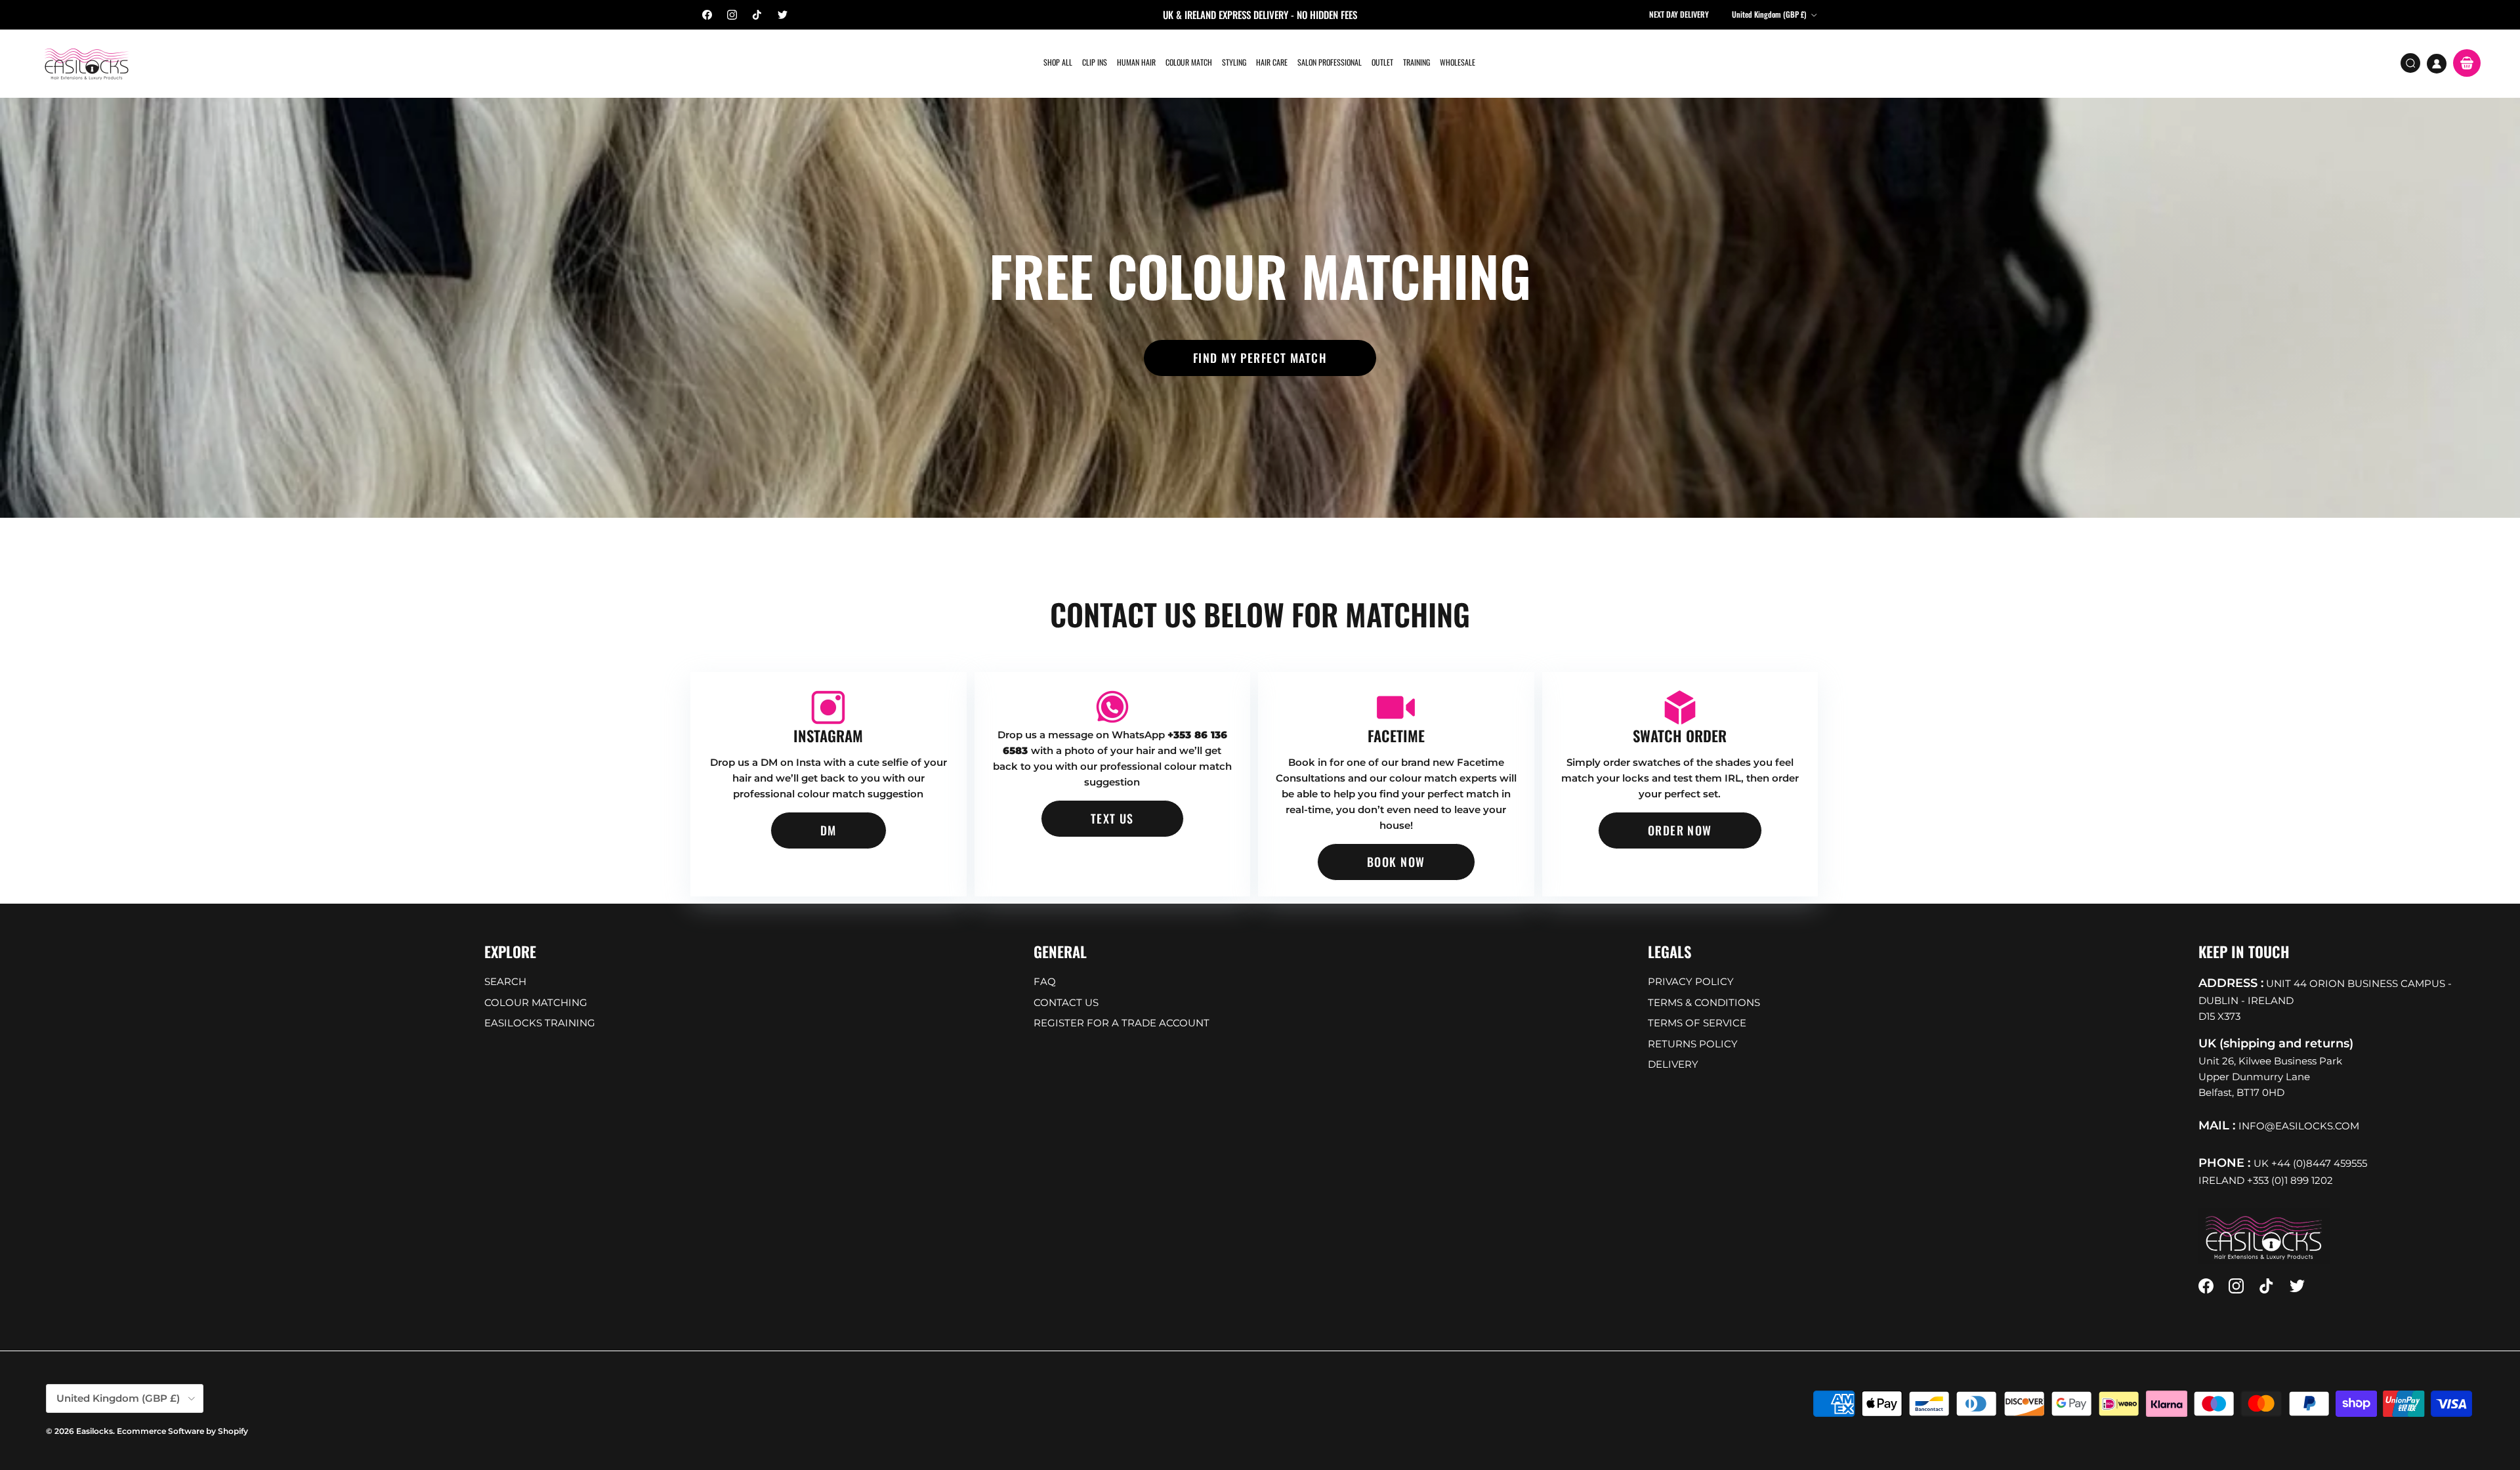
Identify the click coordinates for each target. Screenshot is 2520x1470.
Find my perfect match (1260, 358)
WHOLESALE (1458, 62)
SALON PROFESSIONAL (1330, 62)
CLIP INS (1095, 62)
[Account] (2437, 64)
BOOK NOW (1396, 862)
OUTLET (1382, 62)
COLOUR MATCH (1189, 62)
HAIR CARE (1272, 62)
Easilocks (94, 1431)
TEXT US (1112, 818)
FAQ (1045, 981)
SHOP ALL (1058, 62)
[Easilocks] (87, 63)
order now (1680, 830)
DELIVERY (1673, 1064)
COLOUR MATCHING (536, 1002)
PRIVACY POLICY (1691, 981)
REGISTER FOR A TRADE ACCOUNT (1122, 1023)
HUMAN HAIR (1136, 62)
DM (829, 830)
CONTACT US (1066, 1002)
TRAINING (1417, 62)
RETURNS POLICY (1693, 1044)
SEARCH (505, 981)
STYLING (1234, 62)
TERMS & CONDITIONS (1704, 1002)
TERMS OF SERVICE (1697, 1023)
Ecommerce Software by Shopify (182, 1431)
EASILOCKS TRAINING (540, 1023)
